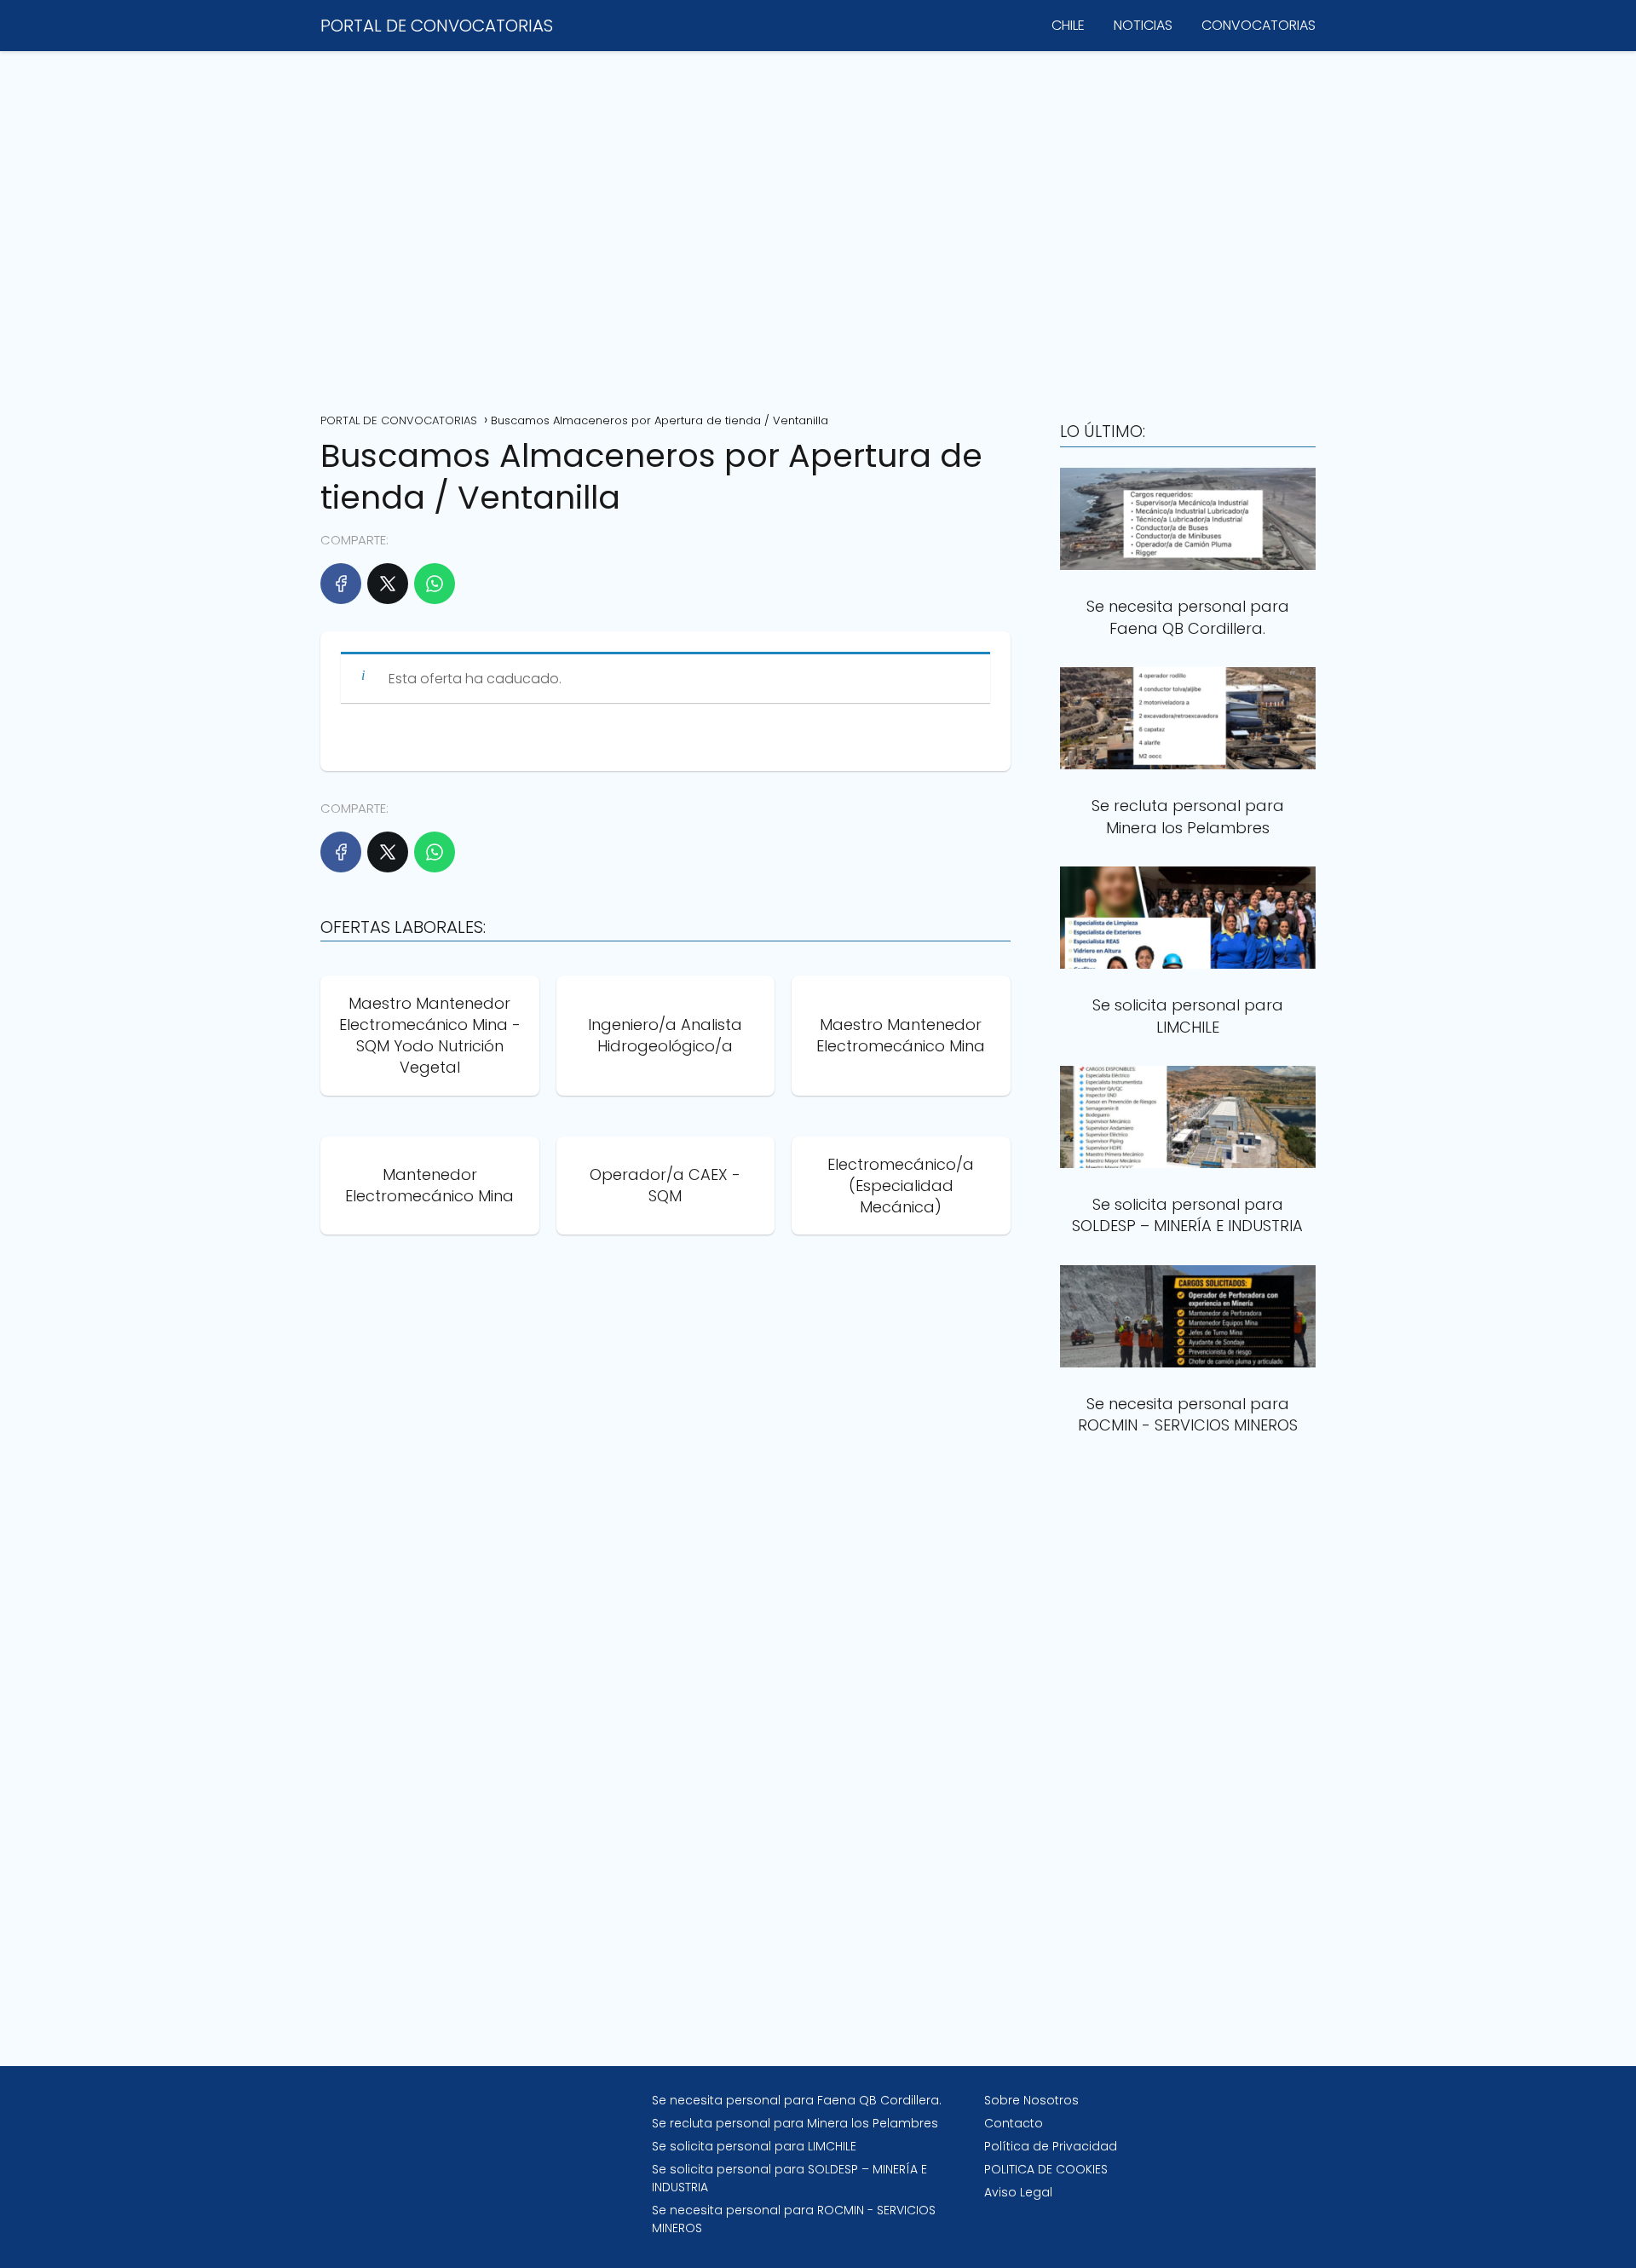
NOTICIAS (1143, 25)
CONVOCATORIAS (1259, 25)
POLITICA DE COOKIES (1046, 2169)
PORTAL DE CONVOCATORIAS (437, 26)
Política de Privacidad (1051, 2146)
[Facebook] (341, 584)
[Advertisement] (818, 226)
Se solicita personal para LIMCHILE (754, 2146)
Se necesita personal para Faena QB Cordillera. (797, 2100)
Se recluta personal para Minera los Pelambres (795, 2123)
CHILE (1068, 25)
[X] (388, 584)
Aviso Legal (1018, 2192)
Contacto (1014, 2123)
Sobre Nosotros (1031, 2100)
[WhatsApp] (435, 584)
